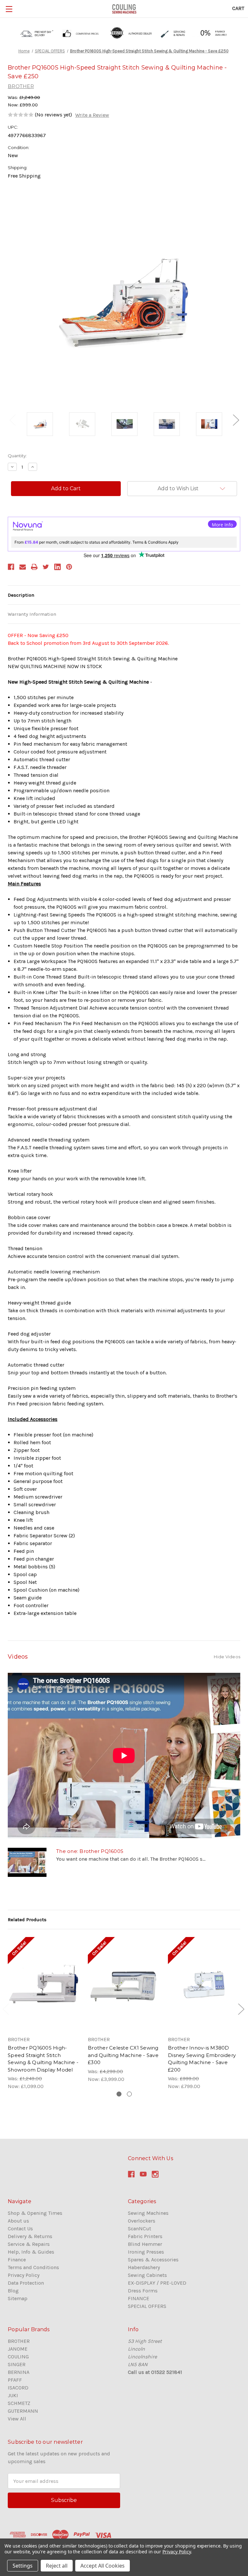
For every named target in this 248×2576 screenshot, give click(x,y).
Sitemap (18, 2298)
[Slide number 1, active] (119, 2094)
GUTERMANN (23, 2411)
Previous (12, 420)
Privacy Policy (24, 2275)
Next (236, 420)
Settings (23, 2566)
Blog (13, 2291)
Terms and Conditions (33, 2267)
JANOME (18, 2349)
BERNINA (19, 2372)
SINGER (17, 2364)
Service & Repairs (29, 2244)
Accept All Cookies (103, 2566)
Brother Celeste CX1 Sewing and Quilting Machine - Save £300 (123, 2055)
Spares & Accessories (153, 2260)
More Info (222, 525)
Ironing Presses (146, 2252)
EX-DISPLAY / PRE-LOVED (157, 2283)
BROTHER (19, 2341)
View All (17, 2419)
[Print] (34, 567)
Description (21, 595)
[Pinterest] (69, 567)
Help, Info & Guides (31, 2252)
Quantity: (17, 456)
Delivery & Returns (30, 2236)
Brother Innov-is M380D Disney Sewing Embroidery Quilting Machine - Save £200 (202, 2059)
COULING (18, 2357)
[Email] (23, 567)
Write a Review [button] (92, 115)
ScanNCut (139, 2229)
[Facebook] (11, 567)
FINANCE (139, 2298)
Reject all (57, 2566)
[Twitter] (46, 567)
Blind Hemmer (145, 2244)
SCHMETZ (19, 2403)
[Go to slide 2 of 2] (241, 2009)
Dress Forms (143, 2291)
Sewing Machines (148, 2213)
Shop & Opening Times (35, 2213)
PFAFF (15, 2380)
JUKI (13, 2395)
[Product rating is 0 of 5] (21, 115)
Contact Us (20, 2229)
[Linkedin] (57, 567)
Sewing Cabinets (147, 2275)
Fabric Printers (145, 2236)
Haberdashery (144, 2267)
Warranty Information (32, 614)
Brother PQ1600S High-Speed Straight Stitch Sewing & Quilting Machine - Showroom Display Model (43, 2059)
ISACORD (18, 2388)
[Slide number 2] (129, 2094)
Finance (17, 2260)
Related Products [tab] (27, 1920)
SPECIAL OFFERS (147, 2306)
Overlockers (142, 2221)
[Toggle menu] (9, 9)
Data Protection (26, 2283)
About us (18, 2221)
